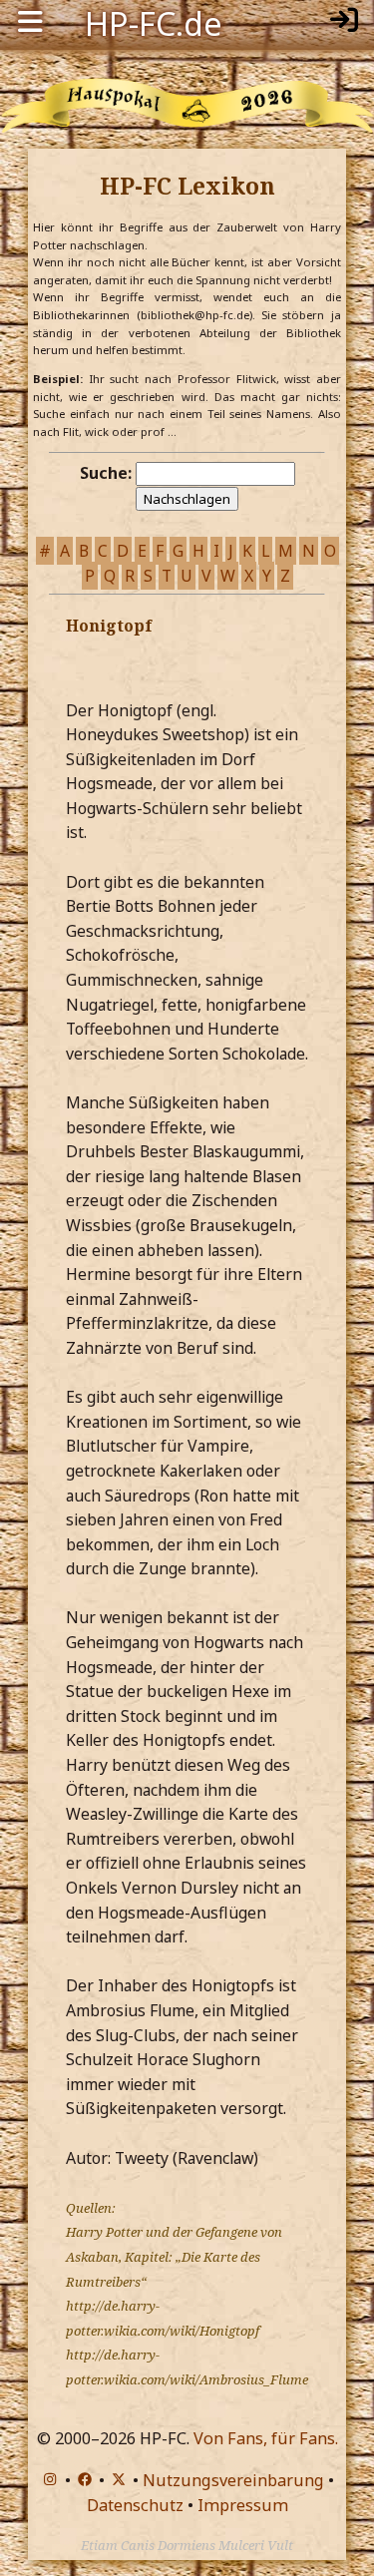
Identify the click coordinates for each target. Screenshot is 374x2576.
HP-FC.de (154, 22)
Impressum (243, 2505)
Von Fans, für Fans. (266, 2438)
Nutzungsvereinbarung (233, 2480)
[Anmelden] (344, 22)
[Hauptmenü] (30, 22)
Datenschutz (135, 2505)
